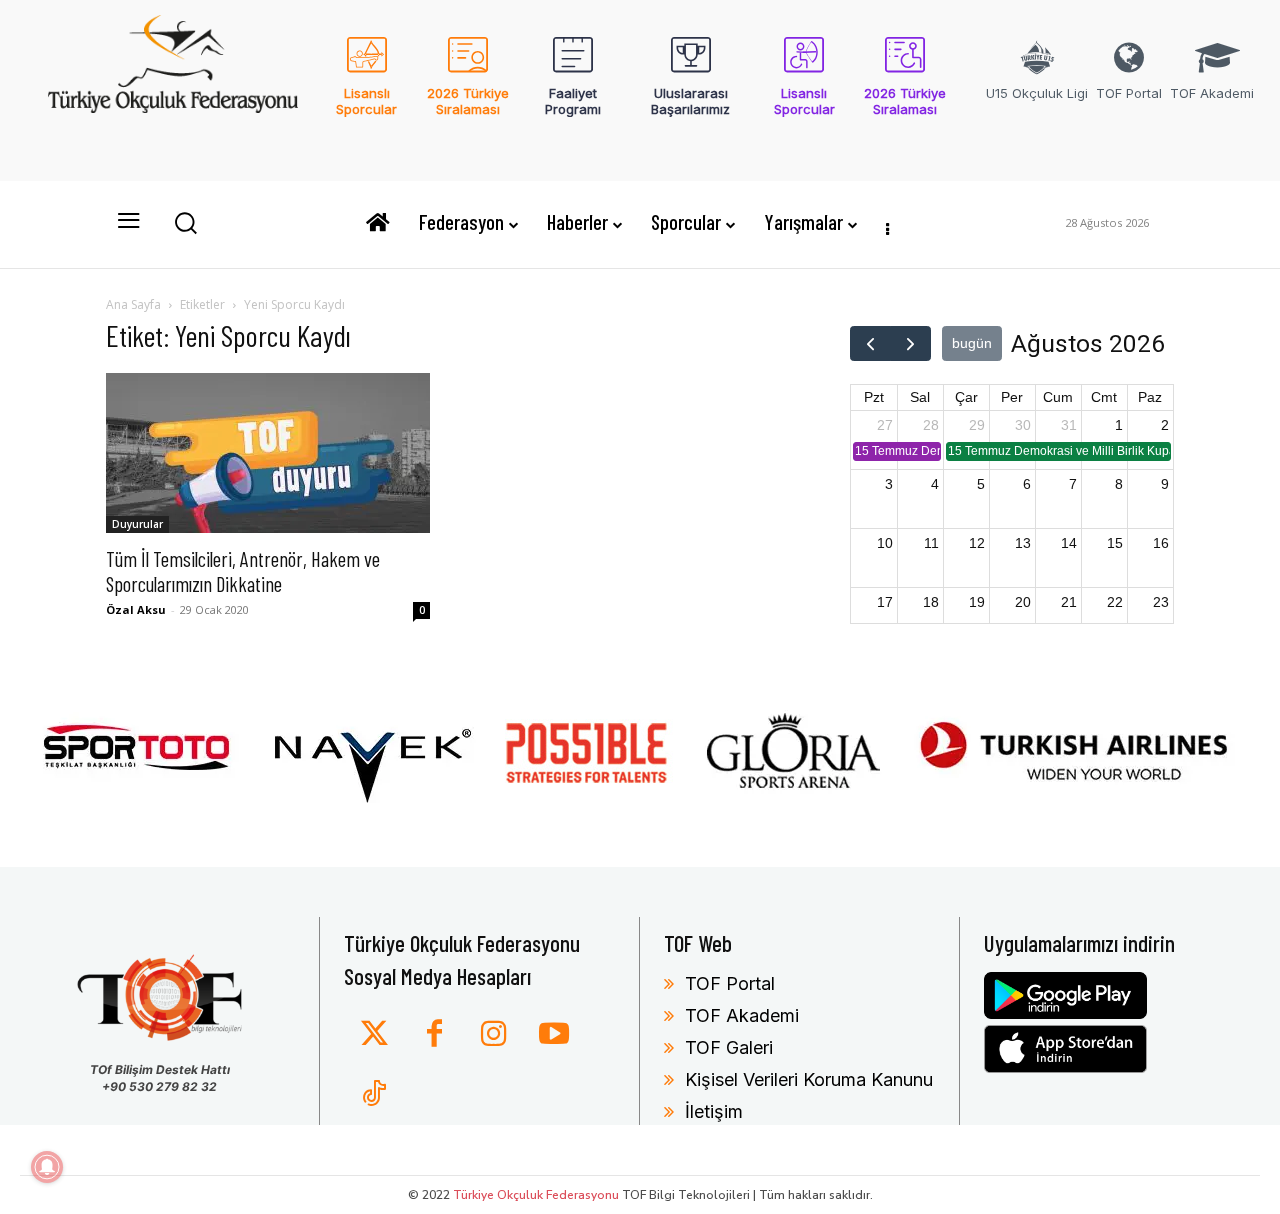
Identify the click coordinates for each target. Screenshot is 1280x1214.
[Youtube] (554, 1035)
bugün (972, 343)
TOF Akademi (742, 1015)
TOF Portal (730, 983)
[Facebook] (434, 1035)
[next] (910, 343)
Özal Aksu (136, 609)
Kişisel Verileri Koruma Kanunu (809, 1079)
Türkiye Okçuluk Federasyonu (536, 1195)
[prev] (870, 343)
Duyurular (137, 524)
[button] (185, 222)
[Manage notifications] (47, 1167)
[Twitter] (374, 1035)
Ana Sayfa (133, 304)
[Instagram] (494, 1035)
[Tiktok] (374, 1095)
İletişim (714, 1111)
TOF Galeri (729, 1047)
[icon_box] (366, 89)
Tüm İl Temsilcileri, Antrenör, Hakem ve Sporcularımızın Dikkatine (243, 571)
